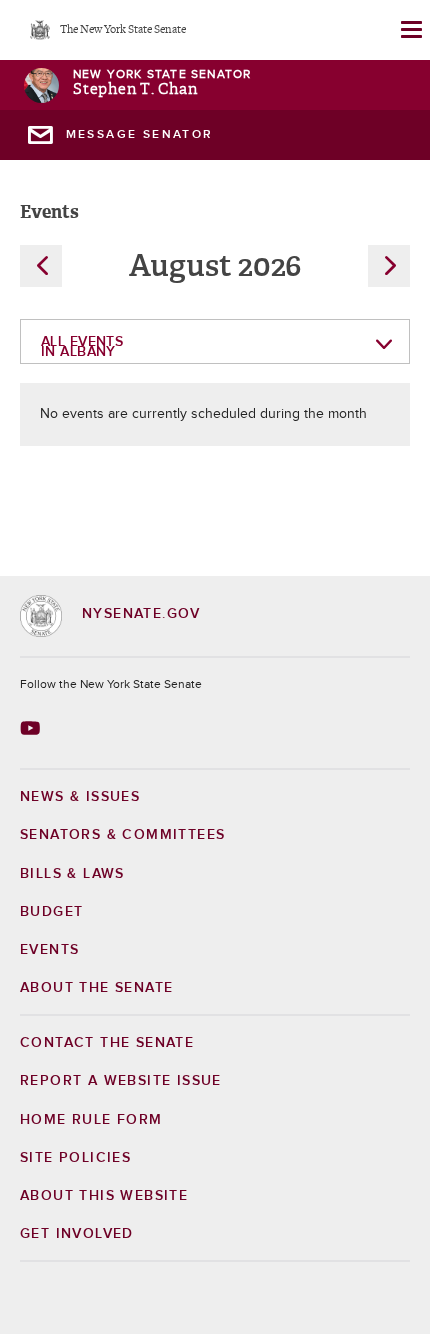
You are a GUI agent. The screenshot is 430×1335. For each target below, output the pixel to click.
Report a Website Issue (121, 1081)
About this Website (104, 1196)
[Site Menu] (410, 30)
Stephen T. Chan (135, 89)
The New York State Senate (123, 30)
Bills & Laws (72, 874)
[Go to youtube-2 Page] (32, 728)
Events (49, 950)
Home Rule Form (91, 1120)
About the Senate (96, 988)
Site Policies (75, 1158)
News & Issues (80, 797)
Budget (51, 912)
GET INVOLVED (77, 1234)
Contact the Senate (107, 1043)
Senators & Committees (122, 835)
